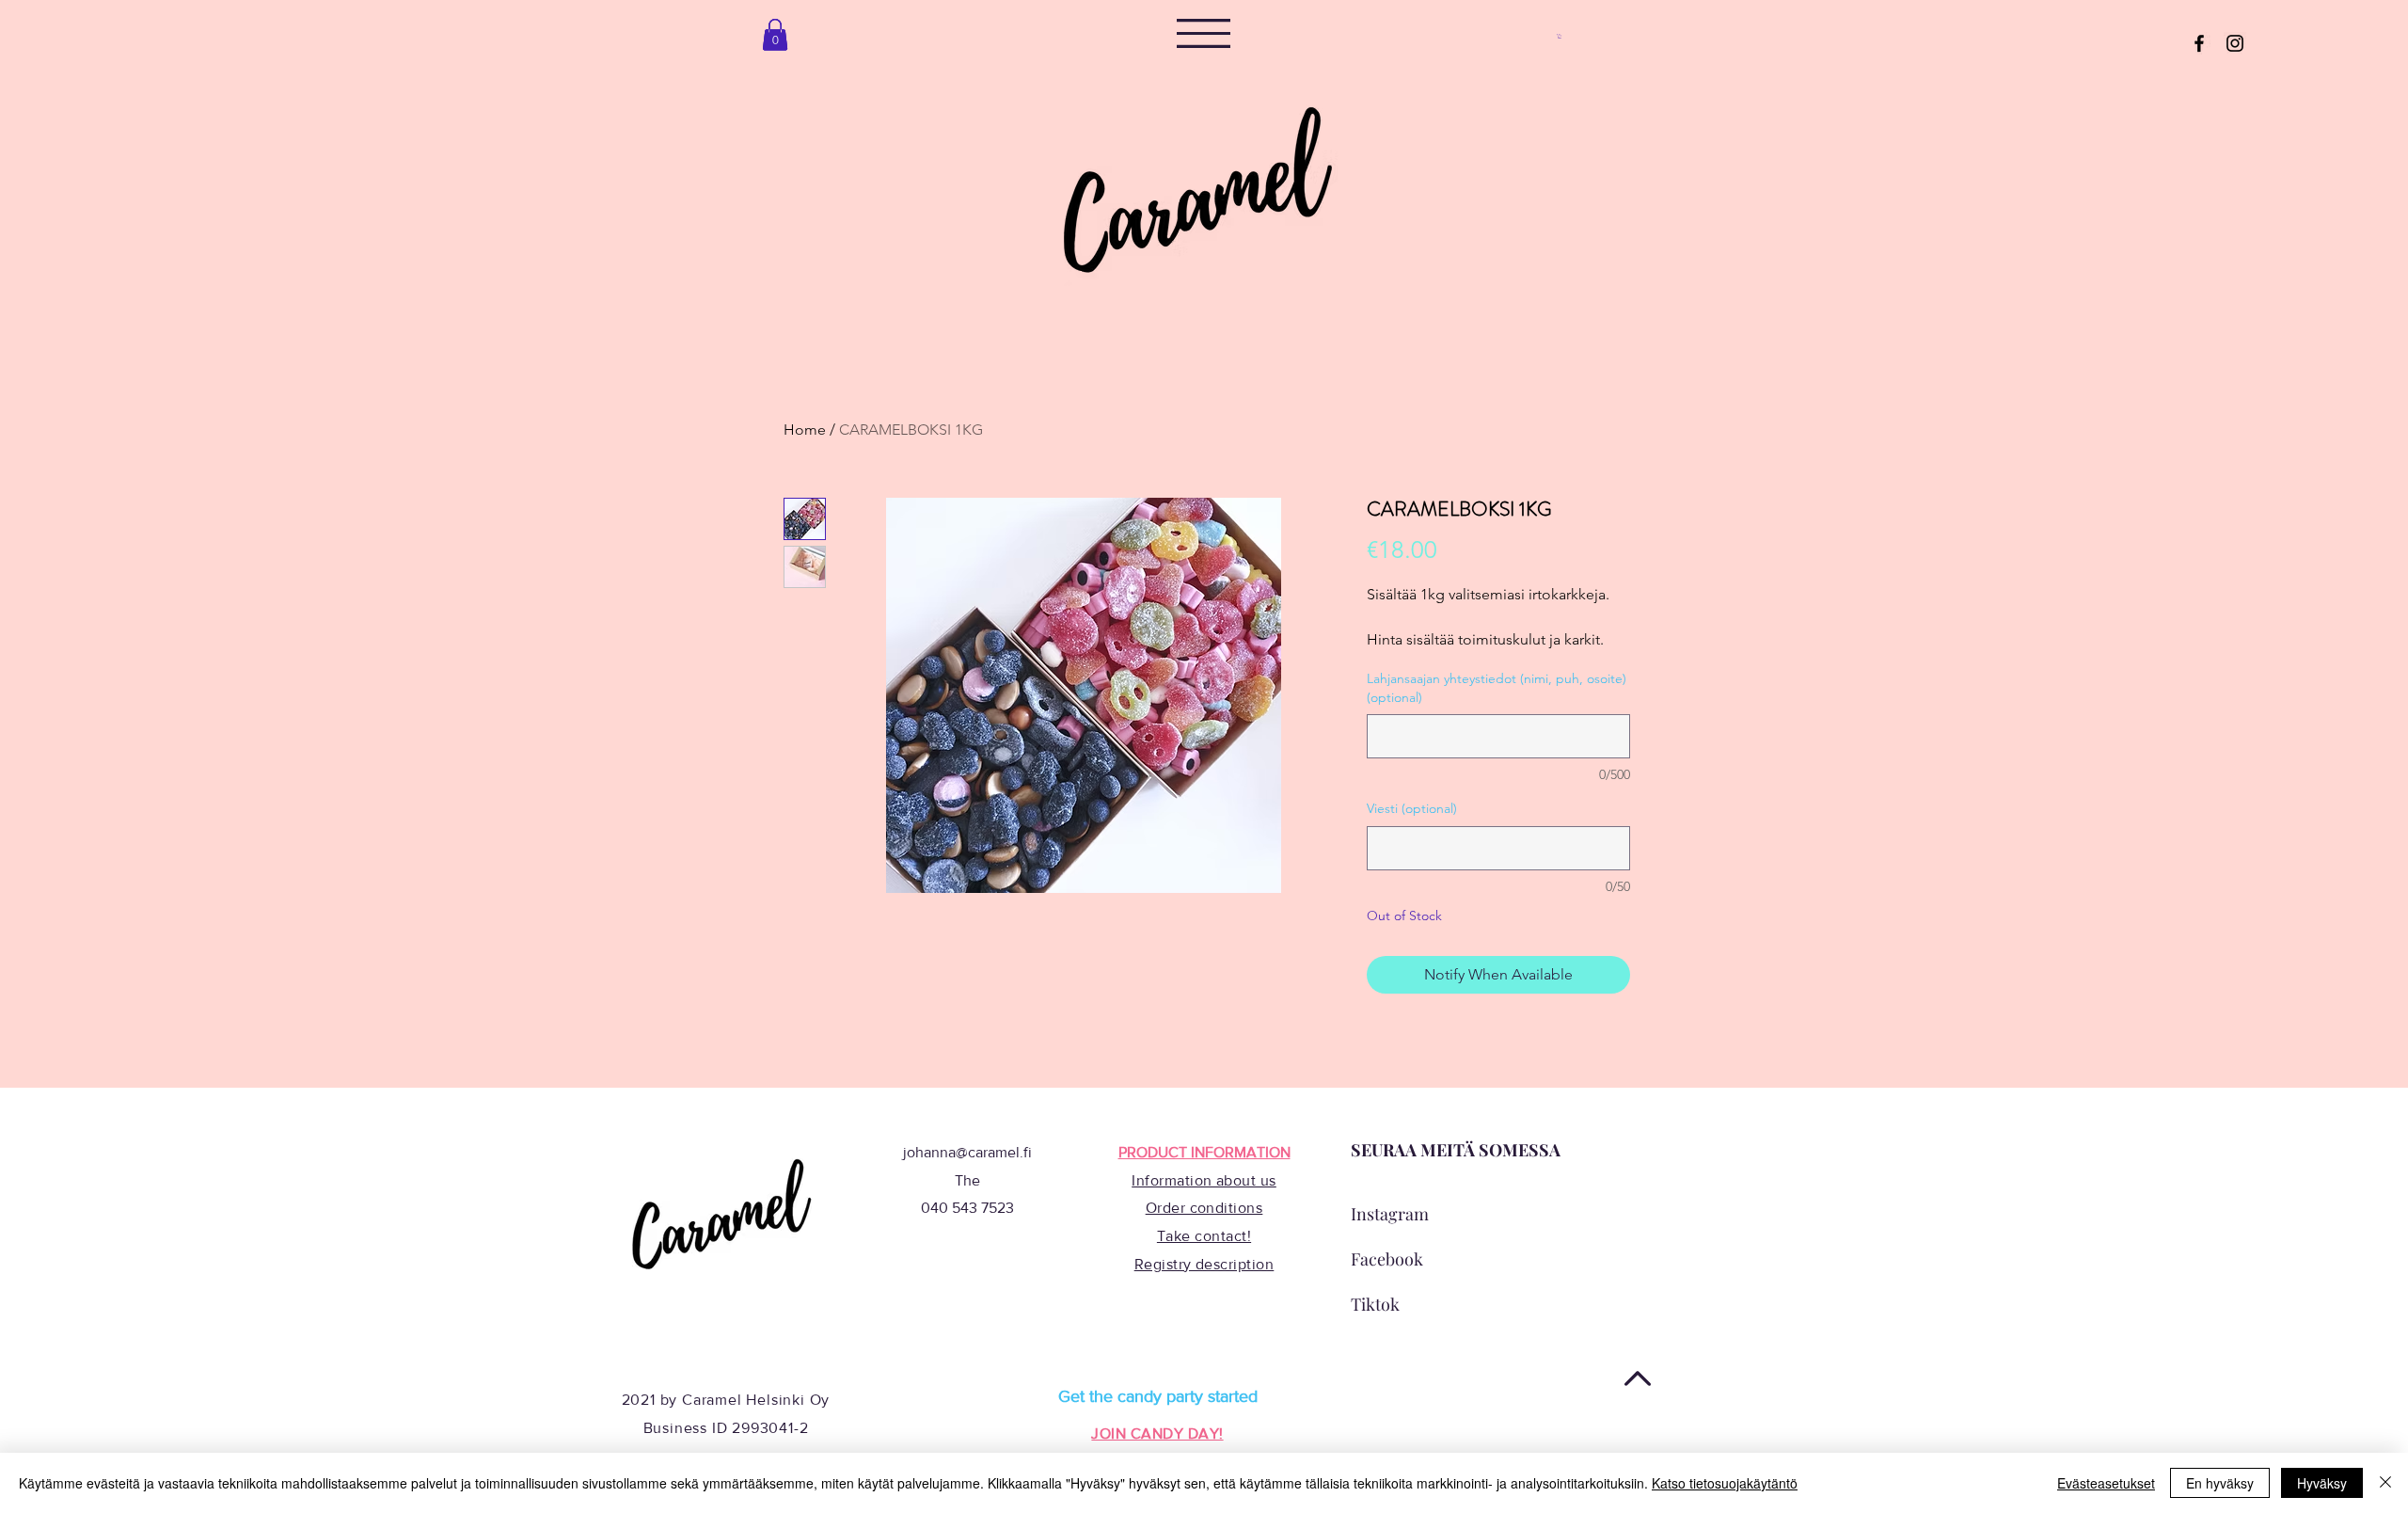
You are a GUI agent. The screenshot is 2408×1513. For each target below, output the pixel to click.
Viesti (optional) (1412, 808)
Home (805, 430)
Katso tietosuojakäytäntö (1725, 1483)
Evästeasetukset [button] (2106, 1483)
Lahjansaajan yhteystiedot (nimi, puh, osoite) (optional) (1497, 688)
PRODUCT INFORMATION (1204, 1152)
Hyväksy (2322, 1483)
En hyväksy (2220, 1483)
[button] (1204, 33)
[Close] (2385, 1483)
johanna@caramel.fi (967, 1152)
